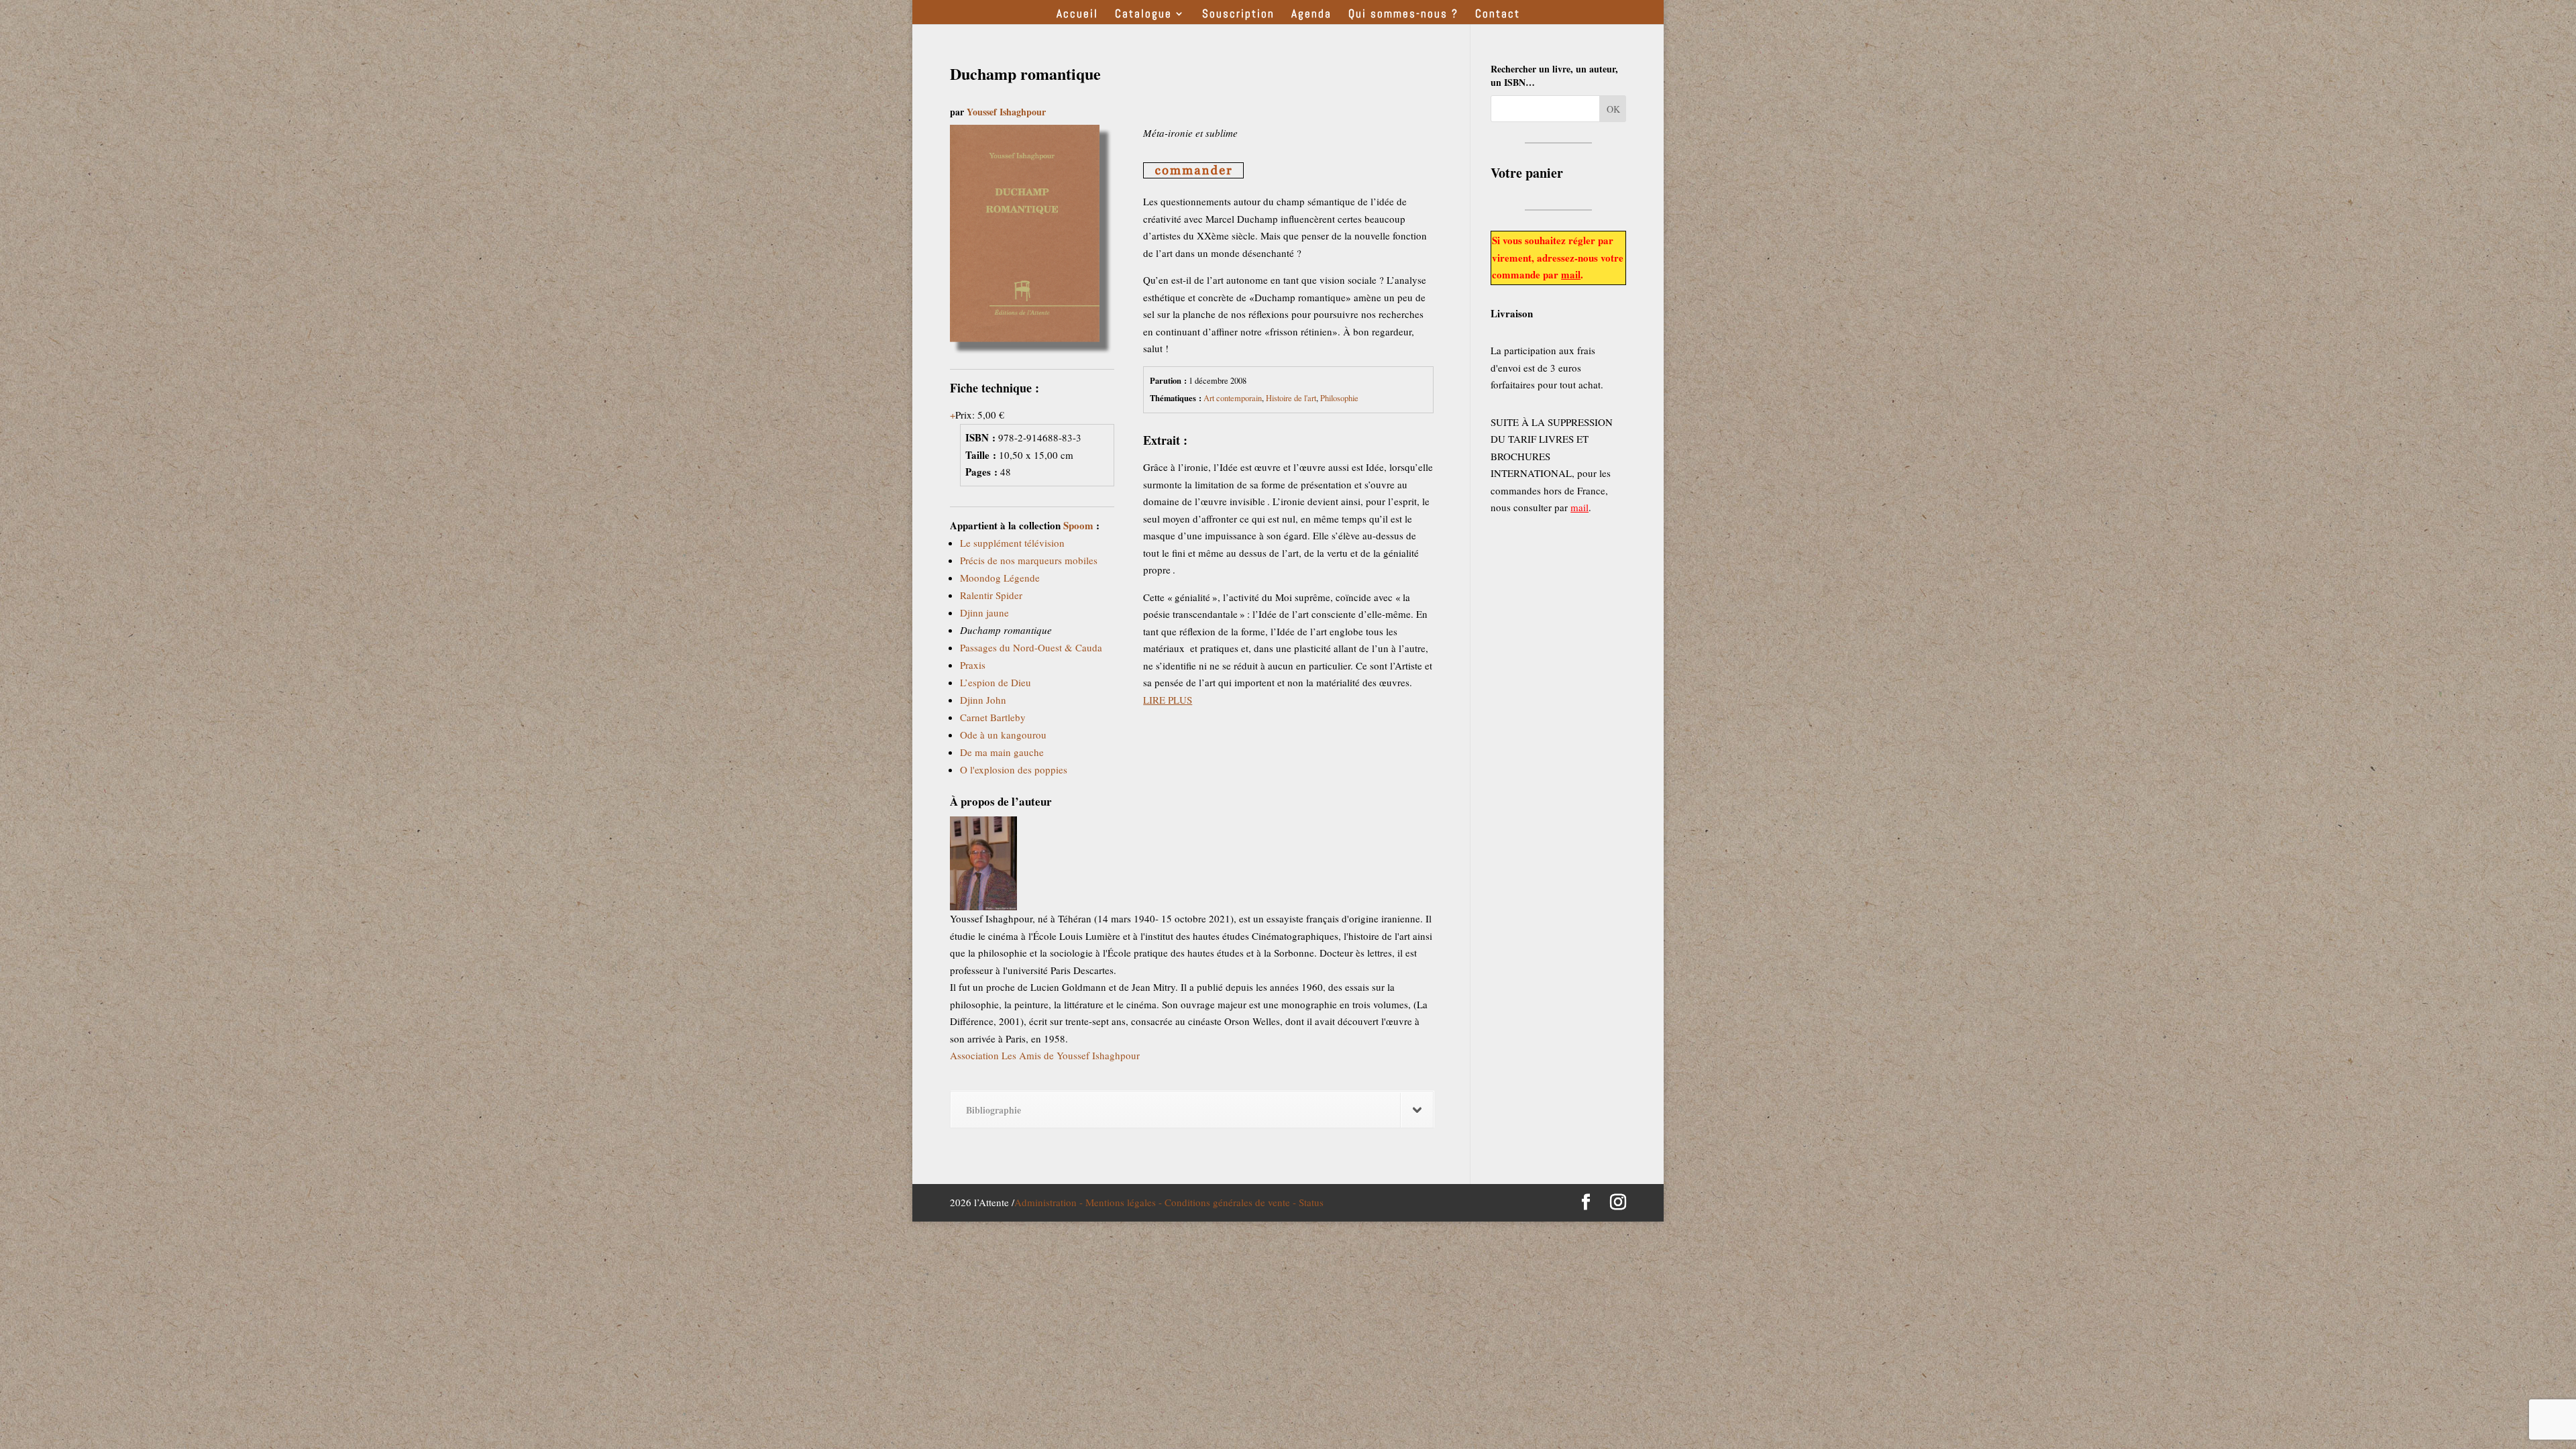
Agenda (1311, 15)
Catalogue (1143, 15)
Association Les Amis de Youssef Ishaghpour (1045, 1055)
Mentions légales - (1125, 1202)
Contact (1498, 15)
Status (1311, 1202)
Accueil (1077, 15)
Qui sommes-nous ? (1403, 15)
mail (1571, 274)
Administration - (1050, 1202)
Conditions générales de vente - (1232, 1202)
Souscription (1238, 15)
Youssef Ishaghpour (1006, 112)
